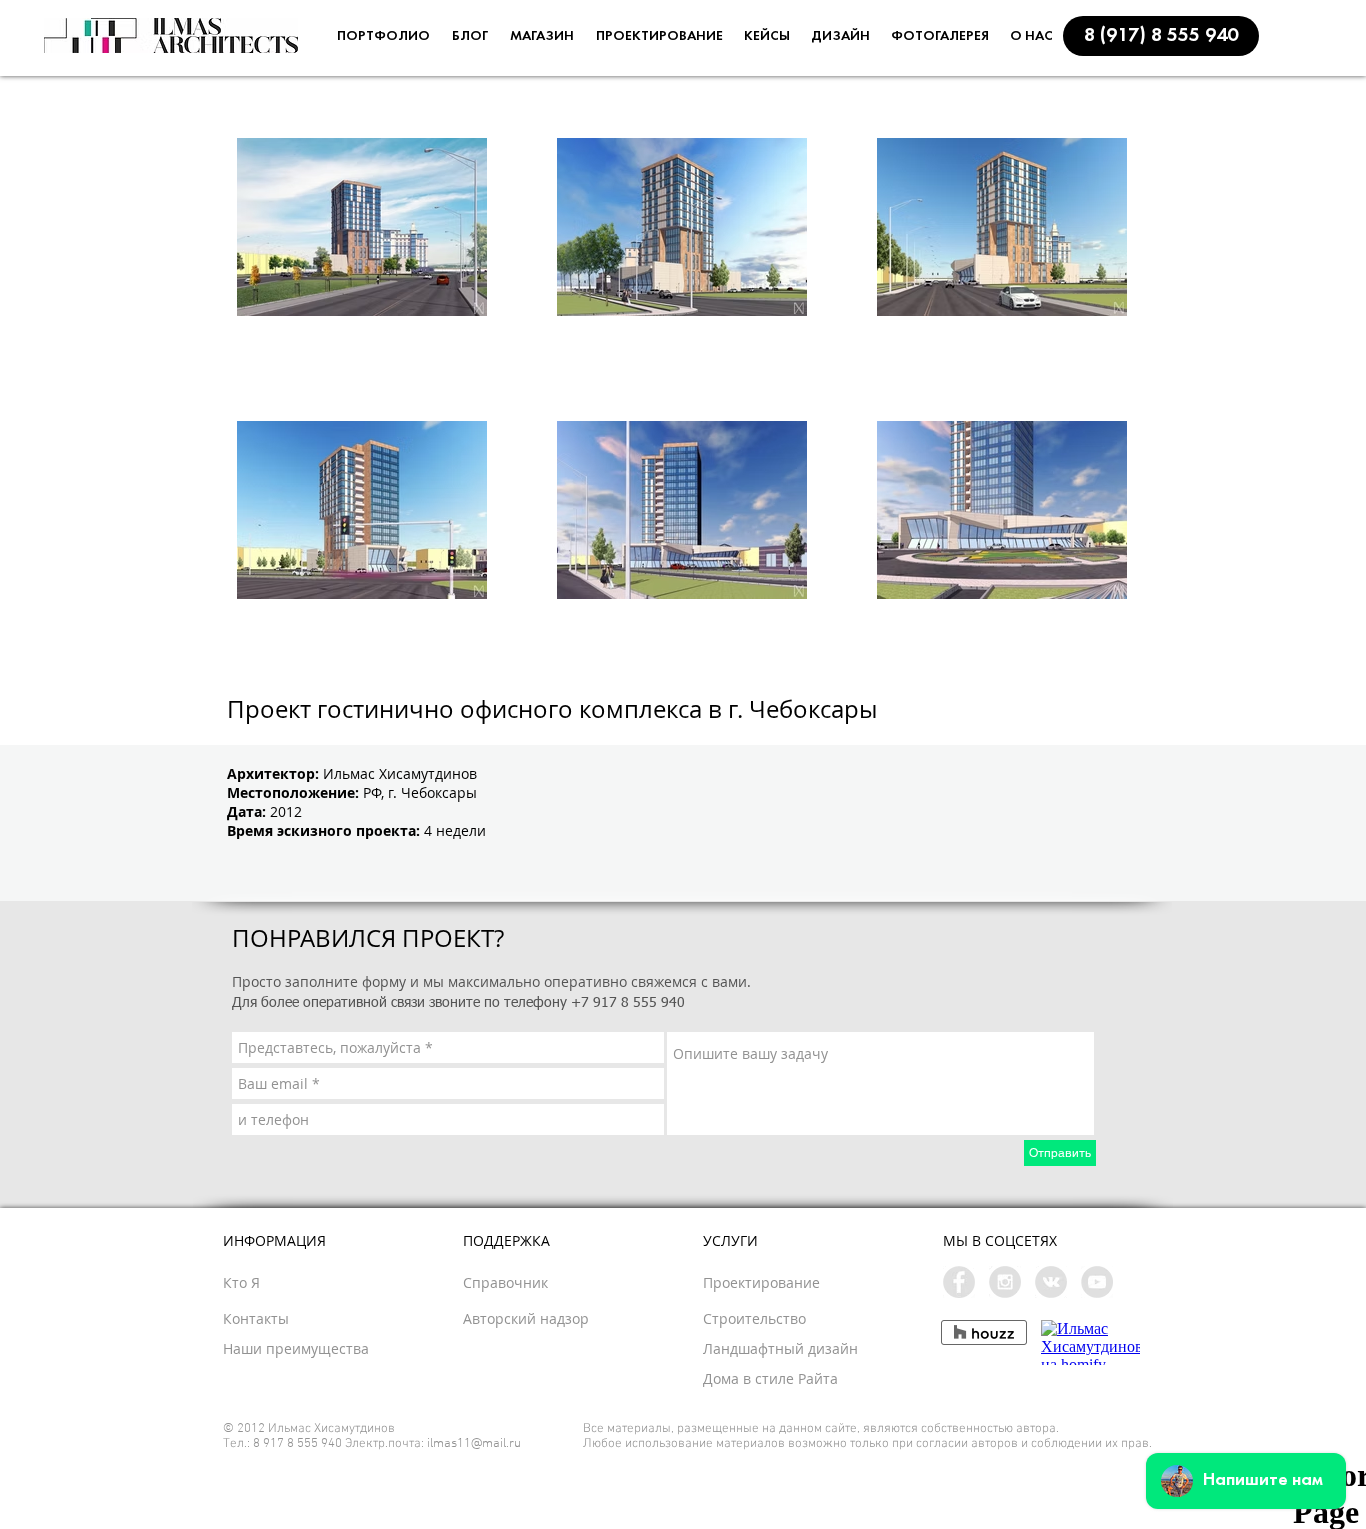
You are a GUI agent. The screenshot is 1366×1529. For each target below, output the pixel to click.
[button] (1161, 36)
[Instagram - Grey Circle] (1005, 1282)
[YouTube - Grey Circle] (1097, 1282)
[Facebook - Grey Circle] (959, 1282)
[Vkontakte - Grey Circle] (1051, 1282)
